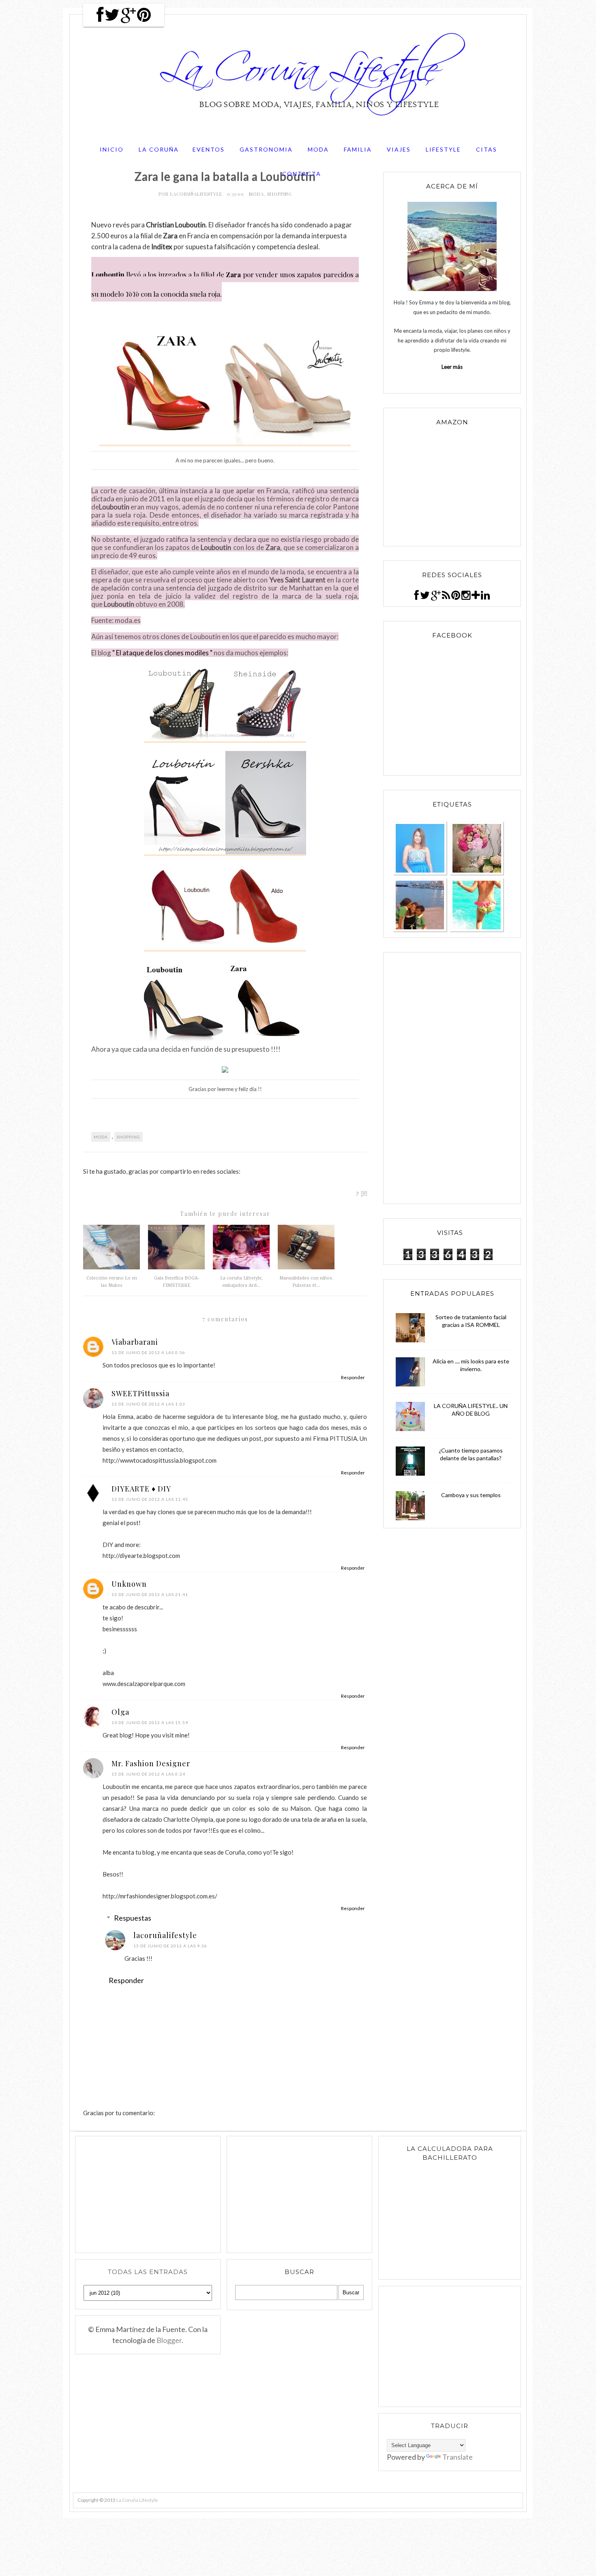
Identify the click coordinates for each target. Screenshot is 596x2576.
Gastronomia (266, 149)
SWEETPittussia (140, 1393)
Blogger (169, 2340)
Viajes (399, 149)
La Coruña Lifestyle (137, 2500)
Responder (353, 1377)
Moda (318, 149)
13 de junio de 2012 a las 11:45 (150, 1499)
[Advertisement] (452, 1078)
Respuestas (133, 1918)
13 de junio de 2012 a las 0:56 (148, 1352)
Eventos (209, 149)
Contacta (302, 174)
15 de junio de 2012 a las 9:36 (170, 1946)
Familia (358, 149)
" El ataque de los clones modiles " (162, 653)
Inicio (112, 149)
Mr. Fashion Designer (151, 1763)
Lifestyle (443, 149)
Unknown (129, 1584)
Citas (487, 149)
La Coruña (159, 149)
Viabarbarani (135, 1342)
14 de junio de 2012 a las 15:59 (150, 1722)
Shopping (280, 194)
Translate (458, 2457)
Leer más (452, 367)
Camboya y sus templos (471, 1495)
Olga (120, 1712)
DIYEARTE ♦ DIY (141, 1489)
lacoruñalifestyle (197, 194)
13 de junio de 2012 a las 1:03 (148, 1404)
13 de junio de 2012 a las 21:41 (150, 1594)
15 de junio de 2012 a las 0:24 (148, 1774)
